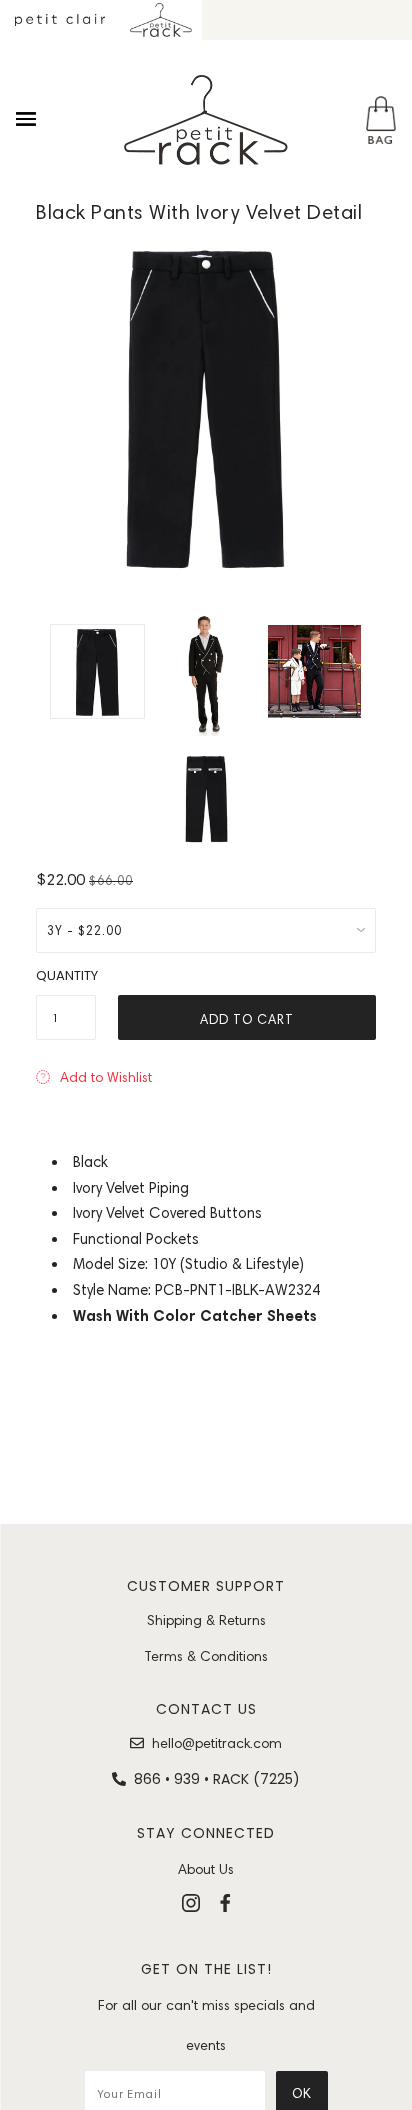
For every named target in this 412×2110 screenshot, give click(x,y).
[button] (94, 1077)
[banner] (206, 120)
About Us (206, 1869)
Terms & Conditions (206, 1656)
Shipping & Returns (206, 1620)
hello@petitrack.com (217, 1743)
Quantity (66, 975)
